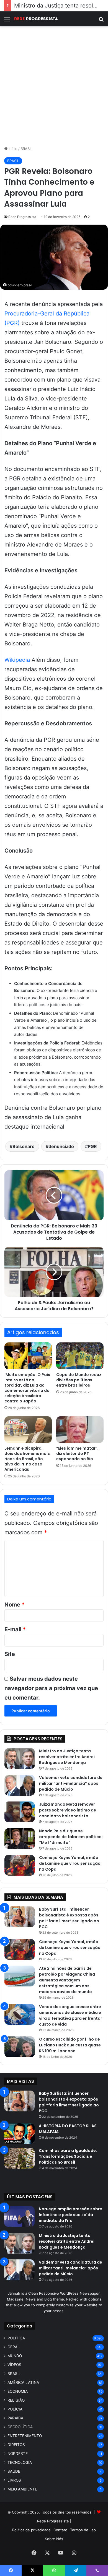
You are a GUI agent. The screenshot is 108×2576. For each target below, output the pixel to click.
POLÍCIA (15, 2409)
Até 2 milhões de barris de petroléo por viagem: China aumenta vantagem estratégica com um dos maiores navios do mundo (67, 1980)
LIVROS (14, 2480)
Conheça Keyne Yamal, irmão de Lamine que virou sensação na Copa (70, 1863)
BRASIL (26, 149)
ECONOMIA (18, 2391)
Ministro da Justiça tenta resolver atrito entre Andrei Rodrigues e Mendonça (67, 1757)
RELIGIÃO (16, 2400)
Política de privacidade (31, 2530)
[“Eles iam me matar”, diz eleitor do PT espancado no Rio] (80, 1430)
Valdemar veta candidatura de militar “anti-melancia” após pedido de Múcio (71, 1783)
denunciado (61, 1146)
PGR (92, 1146)
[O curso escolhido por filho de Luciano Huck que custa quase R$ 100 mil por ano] (20, 2047)
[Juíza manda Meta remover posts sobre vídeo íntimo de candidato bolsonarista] (20, 1812)
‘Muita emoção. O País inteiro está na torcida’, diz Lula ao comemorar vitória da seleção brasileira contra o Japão (27, 1388)
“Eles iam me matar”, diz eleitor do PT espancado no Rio (77, 1454)
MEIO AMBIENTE (22, 2489)
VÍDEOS (14, 2365)
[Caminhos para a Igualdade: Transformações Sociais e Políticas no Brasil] (19, 2158)
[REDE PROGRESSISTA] (36, 19)
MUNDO (15, 2356)
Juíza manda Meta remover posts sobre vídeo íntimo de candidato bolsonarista (68, 1810)
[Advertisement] (54, 86)
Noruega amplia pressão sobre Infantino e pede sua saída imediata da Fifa (70, 2215)
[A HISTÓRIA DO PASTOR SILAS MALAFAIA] (19, 2133)
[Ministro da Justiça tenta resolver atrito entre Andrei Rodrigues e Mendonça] (20, 1759)
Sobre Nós (54, 2539)
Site (10, 1654)
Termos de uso (83, 2530)
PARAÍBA (15, 2418)
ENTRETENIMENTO (25, 2436)
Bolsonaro (24, 1146)
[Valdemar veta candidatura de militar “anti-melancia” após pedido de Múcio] (20, 1785)
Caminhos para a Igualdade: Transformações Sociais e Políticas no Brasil (68, 2156)
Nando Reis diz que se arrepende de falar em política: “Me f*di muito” (71, 1837)
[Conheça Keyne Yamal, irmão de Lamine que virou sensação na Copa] (20, 1865)
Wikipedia (17, 660)
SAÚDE (14, 2471)
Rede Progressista (22, 217)
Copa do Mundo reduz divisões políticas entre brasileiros (79, 1380)
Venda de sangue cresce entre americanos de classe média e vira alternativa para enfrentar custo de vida (71, 2015)
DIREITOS (16, 2445)
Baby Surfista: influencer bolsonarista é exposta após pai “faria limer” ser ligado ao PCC (69, 1918)
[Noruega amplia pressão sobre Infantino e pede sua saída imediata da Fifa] (19, 2217)
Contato (60, 2530)
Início (12, 149)
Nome (15, 1605)
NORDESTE (18, 2454)
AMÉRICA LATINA (23, 2382)
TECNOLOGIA (20, 2462)
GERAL (14, 2347)
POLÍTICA (16, 2338)
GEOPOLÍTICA (20, 2427)
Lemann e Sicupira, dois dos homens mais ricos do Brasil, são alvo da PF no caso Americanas (27, 1459)
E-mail (15, 1629)
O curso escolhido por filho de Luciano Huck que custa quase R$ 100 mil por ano (70, 2045)
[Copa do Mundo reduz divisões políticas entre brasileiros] (80, 1356)
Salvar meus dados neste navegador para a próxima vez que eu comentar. (51, 1688)
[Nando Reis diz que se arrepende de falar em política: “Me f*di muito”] (20, 1839)
